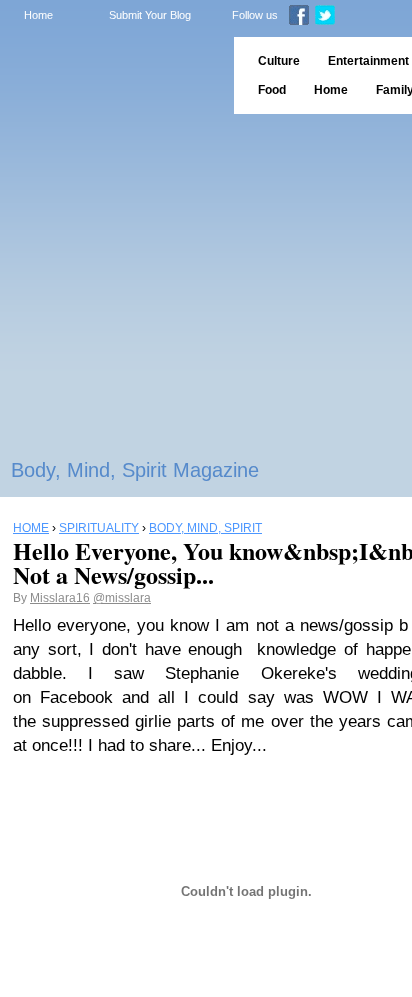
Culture (279, 61)
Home (38, 15)
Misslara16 (60, 598)
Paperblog (110, 75)
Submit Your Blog (150, 15)
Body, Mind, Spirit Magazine (135, 470)
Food (272, 90)
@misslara (122, 598)
